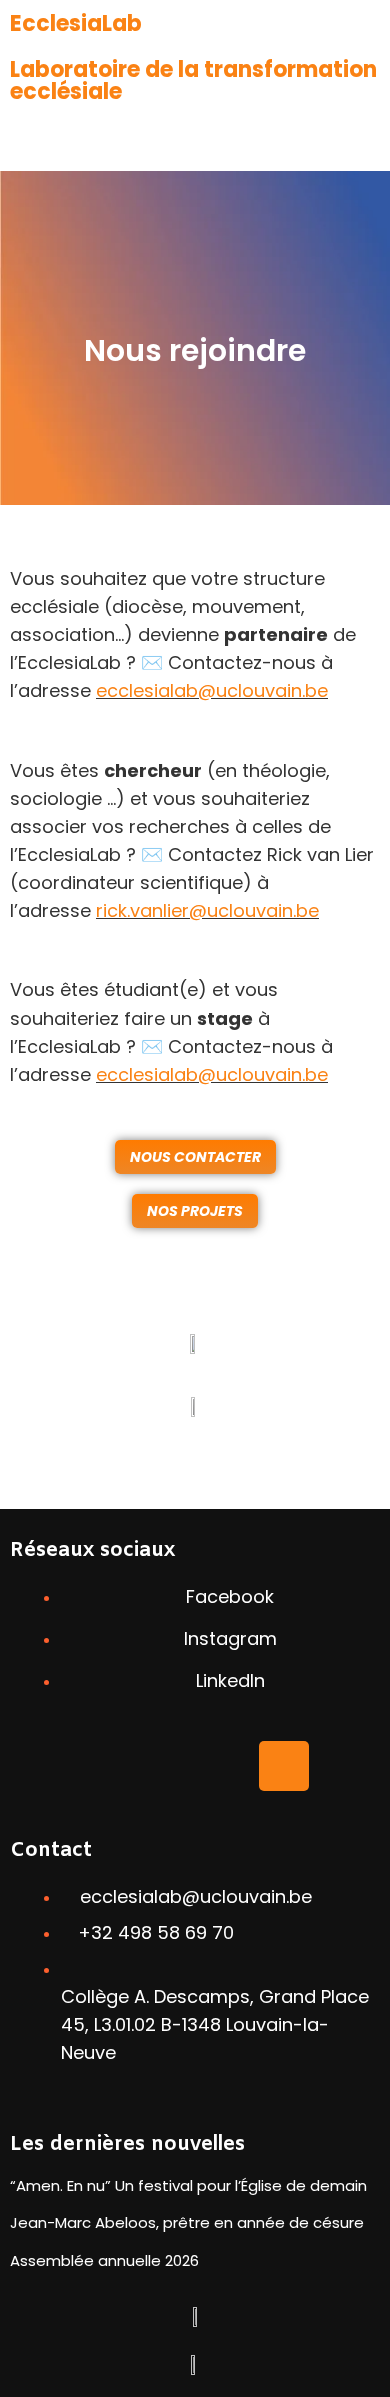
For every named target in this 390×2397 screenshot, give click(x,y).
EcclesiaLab (76, 23)
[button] (195, 141)
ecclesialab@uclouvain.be (212, 690)
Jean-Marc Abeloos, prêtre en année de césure (187, 2222)
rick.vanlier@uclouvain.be (207, 910)
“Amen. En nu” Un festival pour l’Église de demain (188, 2185)
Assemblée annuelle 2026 (104, 2260)
